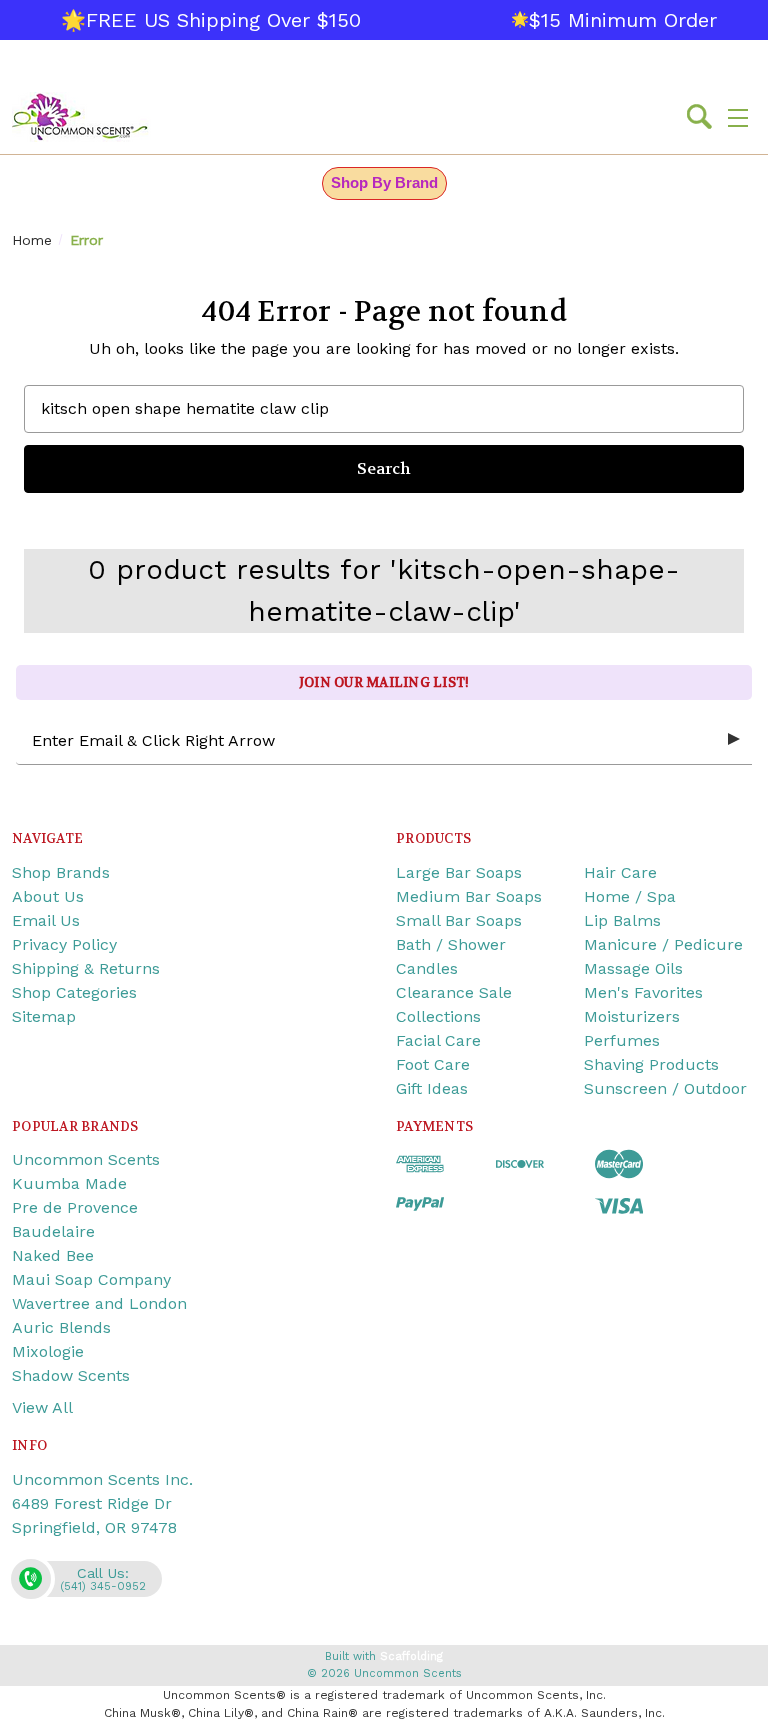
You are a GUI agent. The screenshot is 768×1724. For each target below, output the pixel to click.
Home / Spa (630, 896)
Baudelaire (53, 1231)
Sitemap (44, 1016)
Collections (438, 1016)
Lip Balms (622, 920)
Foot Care (433, 1064)
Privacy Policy (64, 944)
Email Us (46, 920)
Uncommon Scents (86, 1159)
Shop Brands (61, 872)
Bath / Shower (451, 944)
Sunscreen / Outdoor (665, 1088)
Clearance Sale (454, 992)
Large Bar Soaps (459, 872)
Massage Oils (633, 968)
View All (42, 1407)
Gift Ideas (432, 1088)
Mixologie (48, 1351)
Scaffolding (411, 1656)
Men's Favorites (643, 992)
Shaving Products (651, 1064)
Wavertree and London (99, 1303)
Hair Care (620, 872)
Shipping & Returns (86, 968)
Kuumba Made (69, 1183)
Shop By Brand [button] (384, 182)
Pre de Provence (75, 1207)
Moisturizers (632, 1016)
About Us (48, 896)
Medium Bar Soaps (469, 896)
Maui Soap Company (91, 1279)
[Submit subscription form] (734, 740)
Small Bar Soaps (459, 920)
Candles (427, 968)
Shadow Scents (71, 1375)
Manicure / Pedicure (663, 944)
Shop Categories (74, 992)
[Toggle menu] (738, 117)
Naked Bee (53, 1255)
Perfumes (622, 1040)
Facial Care (438, 1040)
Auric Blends (61, 1327)
